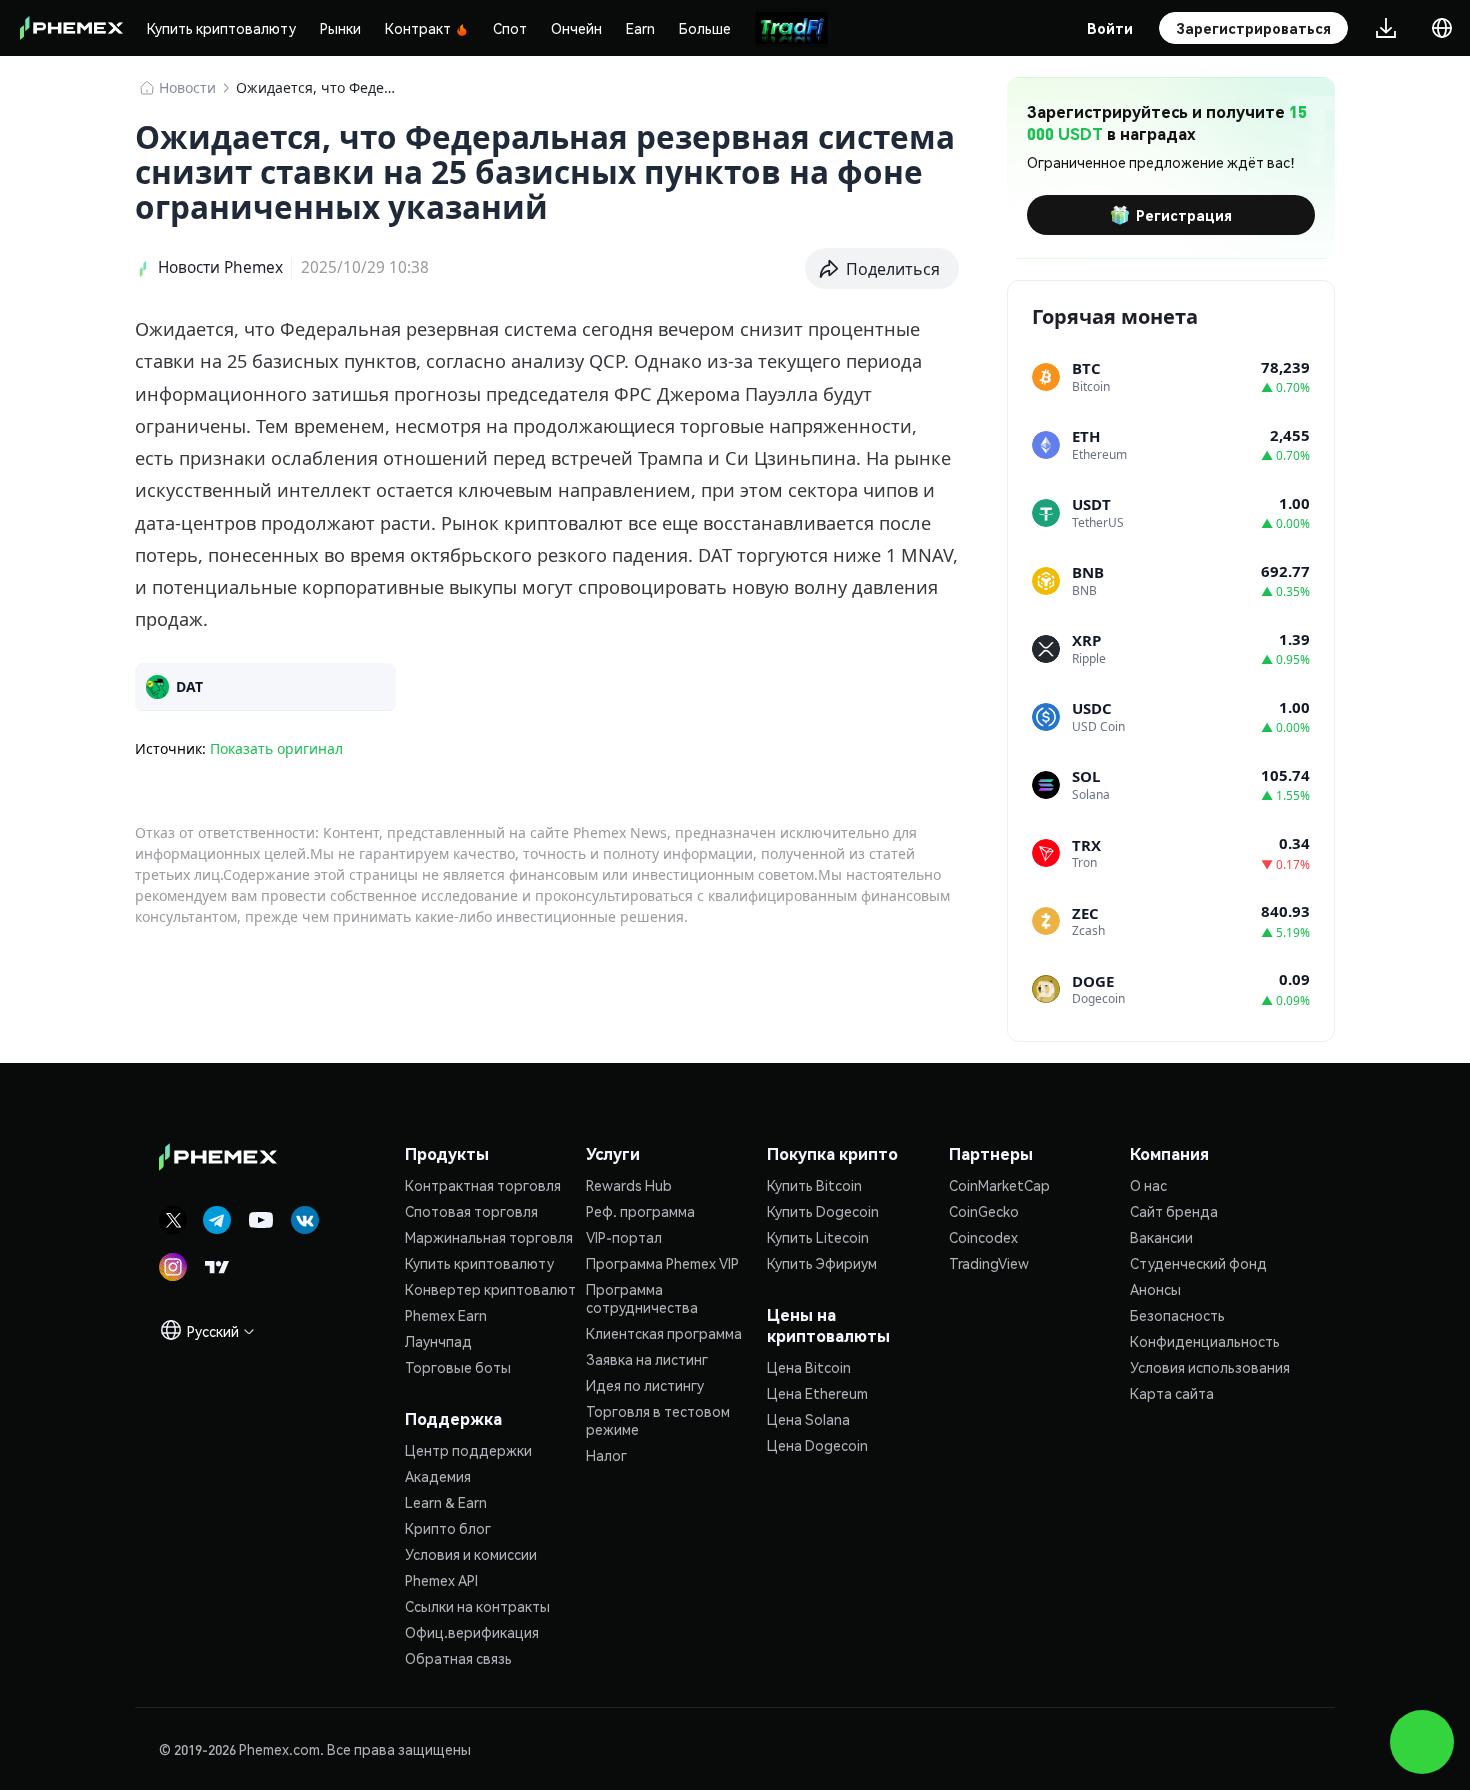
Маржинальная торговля (489, 1237)
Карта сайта (1172, 1393)
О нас (1148, 1185)
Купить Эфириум (822, 1263)
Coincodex (983, 1237)
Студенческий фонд (1198, 1263)
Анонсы (1155, 1289)
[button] (882, 269)
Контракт (418, 28)
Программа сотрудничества (642, 1298)
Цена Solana (808, 1419)
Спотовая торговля (471, 1211)
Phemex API (441, 1580)
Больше (705, 28)
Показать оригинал (276, 748)
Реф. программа (640, 1211)
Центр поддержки (468, 1450)
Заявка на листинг (647, 1359)
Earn (640, 28)
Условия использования (1210, 1367)
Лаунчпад (438, 1341)
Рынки (340, 28)
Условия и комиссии (471, 1554)
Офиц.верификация (472, 1632)
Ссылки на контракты (477, 1606)
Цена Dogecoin (817, 1445)
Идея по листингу (645, 1385)
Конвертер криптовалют (490, 1289)
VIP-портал (624, 1237)
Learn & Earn (446, 1502)
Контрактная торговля (483, 1185)
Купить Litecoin (818, 1237)
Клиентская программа (664, 1333)
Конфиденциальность (1205, 1341)
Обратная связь (458, 1658)
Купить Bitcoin (814, 1185)
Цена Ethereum (817, 1393)
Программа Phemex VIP (662, 1263)
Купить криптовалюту (221, 28)
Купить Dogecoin (823, 1211)
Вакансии (1161, 1237)
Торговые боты (458, 1367)
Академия (438, 1476)
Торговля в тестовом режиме (658, 1420)
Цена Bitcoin (809, 1367)
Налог (606, 1455)
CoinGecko (984, 1211)
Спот (510, 28)
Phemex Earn (446, 1315)
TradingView (989, 1263)
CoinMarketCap (999, 1185)
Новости (187, 87)
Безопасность (1177, 1315)
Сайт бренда (1174, 1211)
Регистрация (1184, 215)
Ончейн (576, 28)
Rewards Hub (629, 1185)
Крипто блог (448, 1528)
